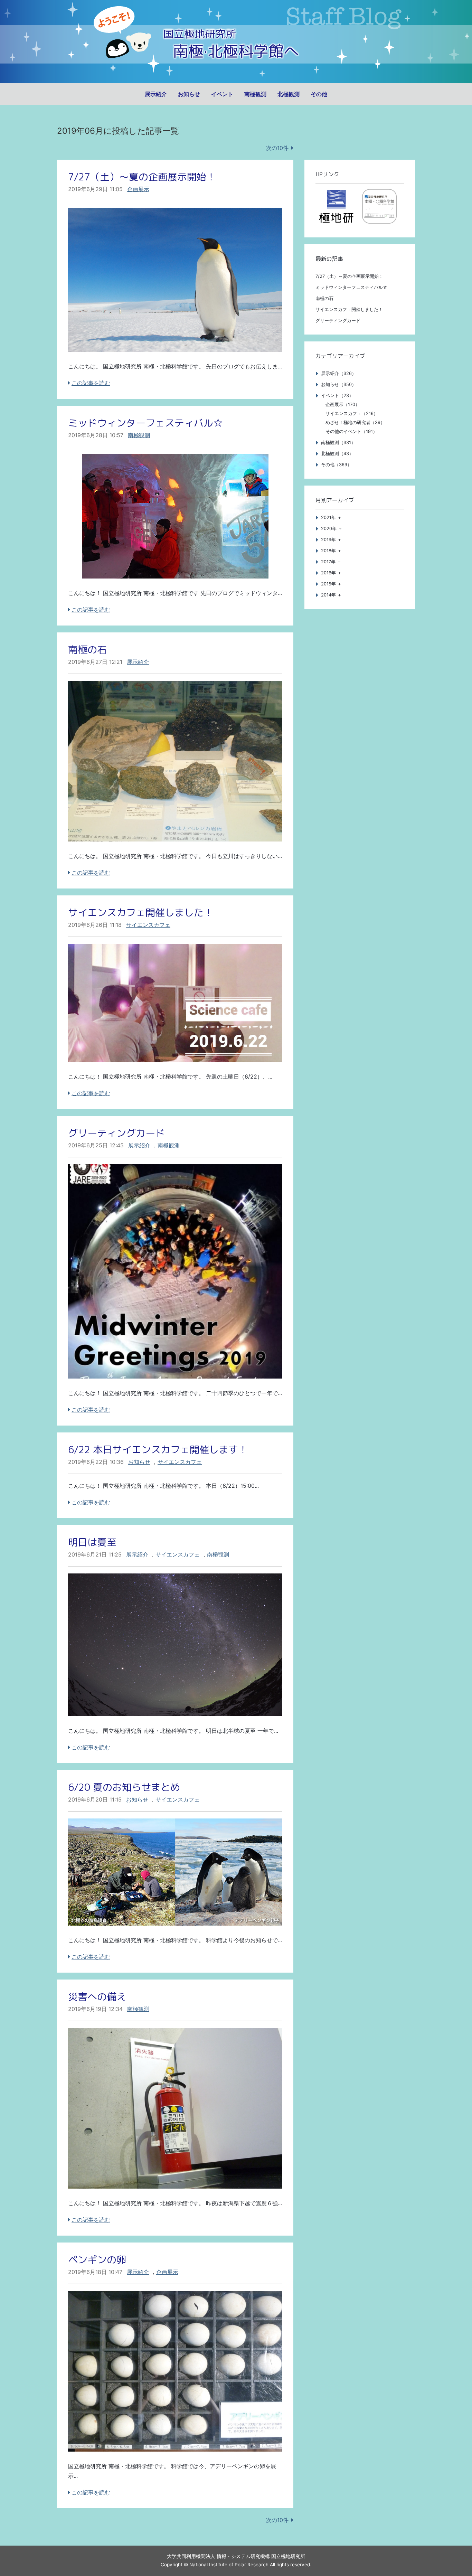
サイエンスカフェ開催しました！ (141, 913)
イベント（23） (337, 396)
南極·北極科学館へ (236, 51)
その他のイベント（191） (351, 431)
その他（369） (336, 465)
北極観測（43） (337, 454)
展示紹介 (156, 94)
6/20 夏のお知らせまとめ (124, 1787)
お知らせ (189, 94)
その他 (319, 94)
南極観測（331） (338, 443)
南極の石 (87, 650)
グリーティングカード (116, 1133)
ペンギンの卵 (97, 2260)
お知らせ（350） (339, 384)
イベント (222, 94)
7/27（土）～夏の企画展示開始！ (142, 177)
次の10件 (277, 148)
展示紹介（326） (339, 373)
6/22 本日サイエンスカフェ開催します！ (158, 1450)
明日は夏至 (92, 1542)
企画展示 (138, 189)
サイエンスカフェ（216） (352, 413)
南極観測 (255, 94)
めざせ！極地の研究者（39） (355, 422)
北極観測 (289, 94)
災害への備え (97, 1997)
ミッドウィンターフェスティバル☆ (145, 423)
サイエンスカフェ (148, 925)
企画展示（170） (343, 405)
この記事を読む (91, 383)
